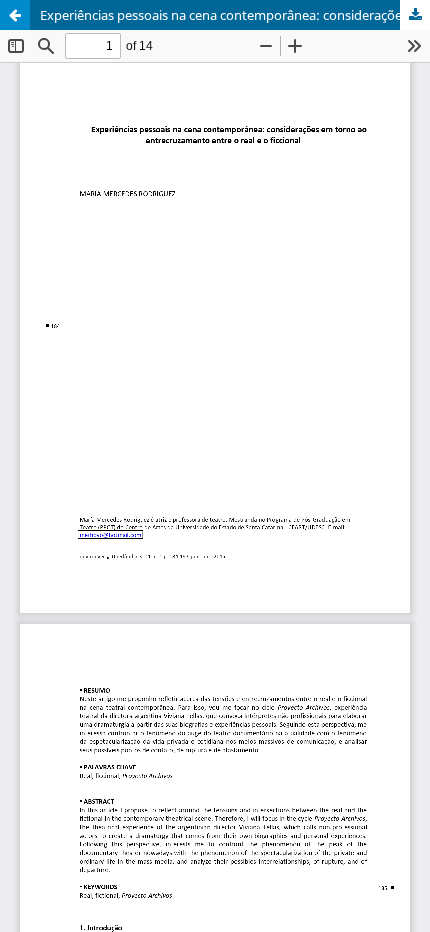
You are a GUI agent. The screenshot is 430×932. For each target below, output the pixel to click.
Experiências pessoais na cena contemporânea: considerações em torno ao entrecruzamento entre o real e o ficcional (235, 15)
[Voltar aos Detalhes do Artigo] (15, 15)
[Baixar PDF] (415, 15)
